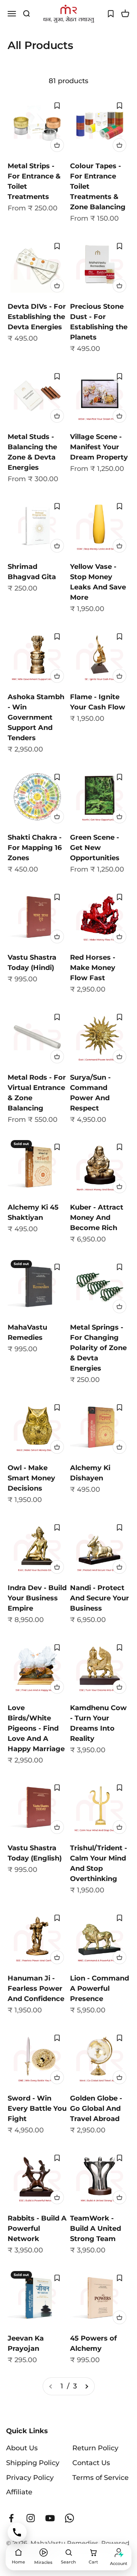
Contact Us (91, 2463)
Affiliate (19, 2492)
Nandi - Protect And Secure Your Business (100, 1598)
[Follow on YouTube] (50, 2518)
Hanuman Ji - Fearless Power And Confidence (36, 1988)
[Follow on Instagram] (31, 2518)
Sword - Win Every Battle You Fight (37, 2108)
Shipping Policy (33, 2463)
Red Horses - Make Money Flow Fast (93, 968)
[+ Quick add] (57, 145)
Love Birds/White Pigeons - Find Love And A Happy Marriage (36, 1728)
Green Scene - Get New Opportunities (95, 848)
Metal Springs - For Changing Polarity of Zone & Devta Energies (98, 1348)
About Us (22, 2448)
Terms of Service (100, 2478)
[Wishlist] (111, 14)
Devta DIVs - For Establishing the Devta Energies (37, 317)
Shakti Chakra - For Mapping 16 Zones (35, 848)
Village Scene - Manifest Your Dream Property (99, 447)
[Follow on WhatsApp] (69, 2518)
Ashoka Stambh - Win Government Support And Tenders (36, 717)
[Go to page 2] (86, 2386)
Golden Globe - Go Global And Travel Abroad (96, 2108)
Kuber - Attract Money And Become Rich (97, 1218)
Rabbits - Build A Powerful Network (37, 2229)
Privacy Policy (30, 2478)
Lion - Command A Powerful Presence (100, 1988)
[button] (57, 106)
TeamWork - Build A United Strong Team (96, 2229)
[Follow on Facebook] (11, 2518)
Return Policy (95, 2448)
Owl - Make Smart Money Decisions (31, 1478)
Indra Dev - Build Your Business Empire (37, 1598)
